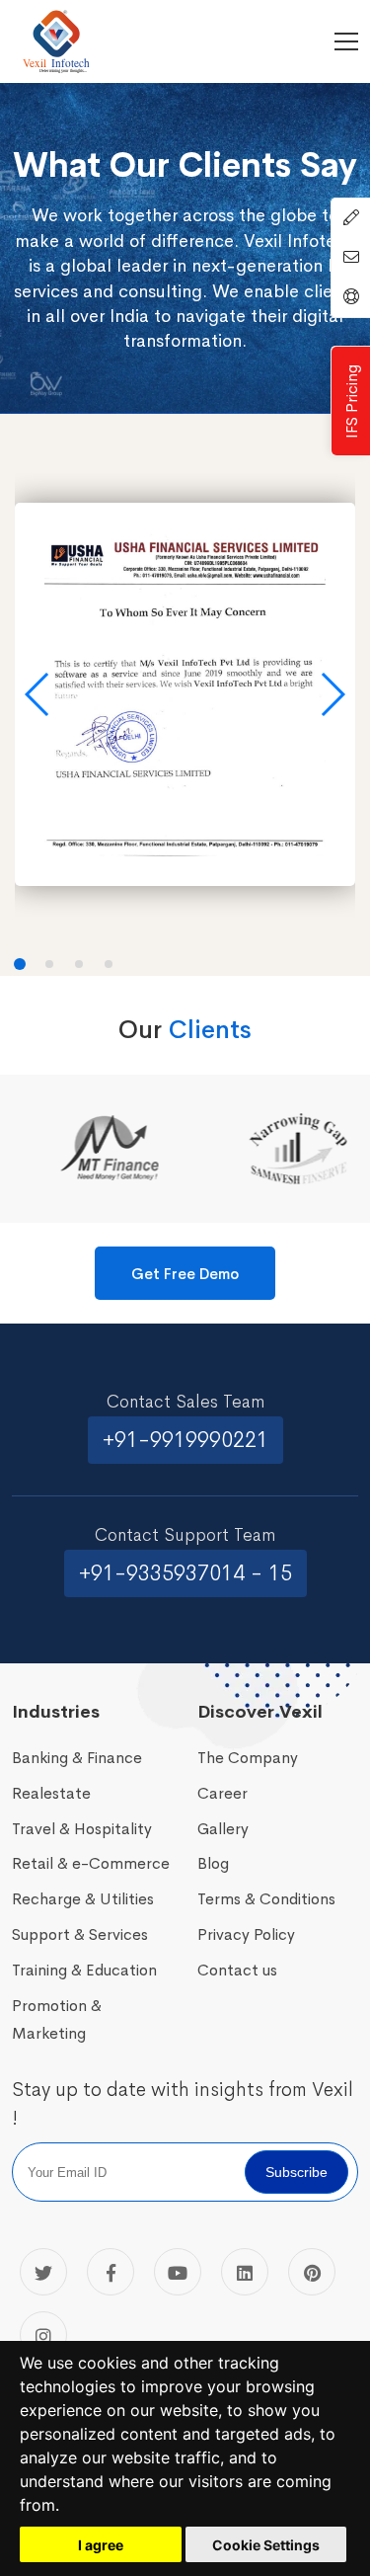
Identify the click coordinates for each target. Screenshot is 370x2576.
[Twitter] (43, 2272)
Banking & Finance (77, 1758)
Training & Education (84, 1970)
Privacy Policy (246, 1934)
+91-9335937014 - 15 (185, 1573)
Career (222, 1793)
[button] (38, 694)
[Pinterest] (312, 2272)
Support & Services (80, 1934)
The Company (248, 1758)
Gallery (223, 1829)
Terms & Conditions (266, 1899)
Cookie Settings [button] (266, 2545)
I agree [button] (101, 2545)
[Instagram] (43, 2335)
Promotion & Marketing (57, 2019)
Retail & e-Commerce (91, 1863)
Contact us (237, 1970)
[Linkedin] (245, 2272)
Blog (213, 1863)
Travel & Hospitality (82, 1829)
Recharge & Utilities (83, 1899)
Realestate (51, 1793)
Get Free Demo (185, 1274)
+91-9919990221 (185, 1440)
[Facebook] (111, 2272)
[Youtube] (178, 2272)
